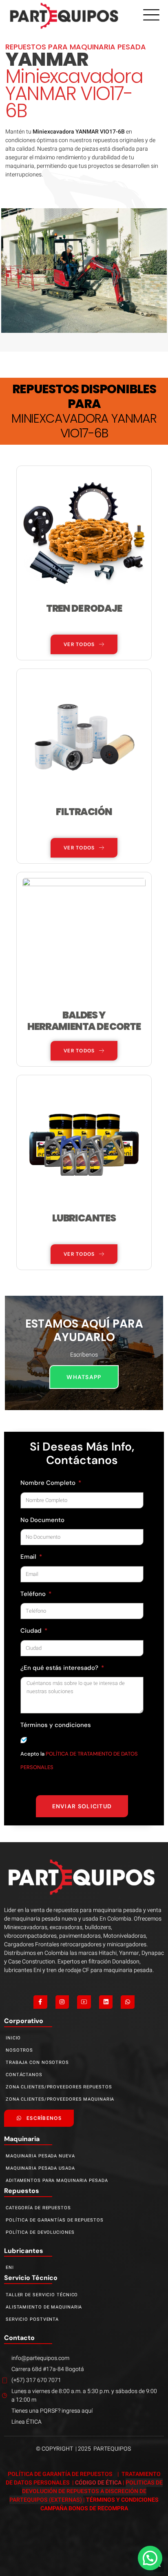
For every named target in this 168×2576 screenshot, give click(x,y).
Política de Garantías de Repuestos (55, 2220)
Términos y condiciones (56, 1725)
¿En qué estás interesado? (60, 1668)
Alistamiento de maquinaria (44, 2307)
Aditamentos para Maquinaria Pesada (57, 2180)
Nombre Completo (49, 1483)
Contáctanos (24, 2075)
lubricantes (24, 2251)
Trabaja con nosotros (37, 2062)
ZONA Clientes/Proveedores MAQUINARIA (60, 2099)
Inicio (13, 2038)
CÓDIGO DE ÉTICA (98, 2483)
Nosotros (19, 2050)
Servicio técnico (31, 2278)
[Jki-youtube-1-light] (84, 2002)
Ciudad (32, 1631)
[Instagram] (62, 2002)
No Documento (42, 1520)
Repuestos (22, 2191)
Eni (10, 2267)
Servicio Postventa (32, 2319)
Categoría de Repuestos (38, 2208)
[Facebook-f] (40, 2002)
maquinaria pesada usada (40, 2168)
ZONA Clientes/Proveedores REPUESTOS (59, 2087)
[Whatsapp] (128, 2002)
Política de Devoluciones (40, 2232)
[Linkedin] (106, 2002)
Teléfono (34, 1594)
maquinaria (22, 2139)
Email (29, 1557)
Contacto (19, 2338)
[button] (150, 2558)
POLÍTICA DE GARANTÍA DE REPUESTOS (61, 2474)
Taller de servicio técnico (42, 2295)
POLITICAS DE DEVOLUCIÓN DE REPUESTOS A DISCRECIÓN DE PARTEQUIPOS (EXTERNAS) (86, 2491)
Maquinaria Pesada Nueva (40, 2156)
